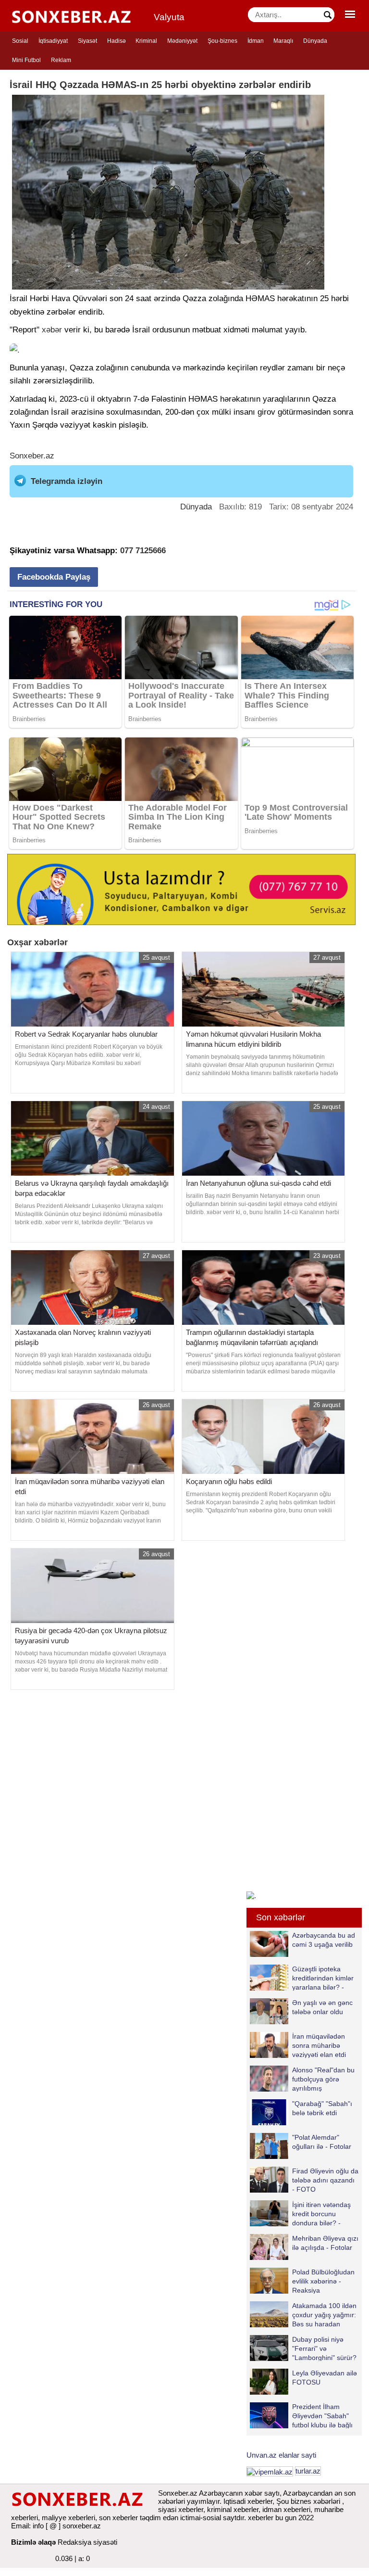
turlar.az (308, 2471)
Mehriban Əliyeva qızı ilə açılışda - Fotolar (325, 2243)
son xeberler (118, 2518)
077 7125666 (143, 551)
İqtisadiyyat (53, 41)
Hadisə (117, 41)
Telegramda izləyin (67, 481)
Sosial (20, 41)
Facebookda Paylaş (54, 577)
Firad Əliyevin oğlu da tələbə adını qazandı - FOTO (325, 2180)
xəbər (52, 330)
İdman (256, 41)
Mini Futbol (26, 60)
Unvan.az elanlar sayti (281, 2455)
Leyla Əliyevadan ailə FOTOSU (325, 2378)
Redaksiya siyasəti (87, 2542)
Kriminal (146, 41)
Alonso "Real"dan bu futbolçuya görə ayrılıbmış (323, 2079)
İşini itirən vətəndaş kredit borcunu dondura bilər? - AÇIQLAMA (321, 2214)
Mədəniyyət (182, 41)
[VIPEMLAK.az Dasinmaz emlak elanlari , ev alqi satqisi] (270, 2471)
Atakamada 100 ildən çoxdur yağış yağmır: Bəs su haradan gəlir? (324, 2315)
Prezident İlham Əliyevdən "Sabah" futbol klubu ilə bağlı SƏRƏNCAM (322, 2416)
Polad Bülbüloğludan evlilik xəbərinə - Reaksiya (323, 2281)
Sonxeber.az (32, 456)
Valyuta (169, 17)
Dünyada (315, 41)
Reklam (61, 60)
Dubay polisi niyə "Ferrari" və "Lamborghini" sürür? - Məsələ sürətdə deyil (303, 2348)
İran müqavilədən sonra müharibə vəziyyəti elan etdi (319, 2045)
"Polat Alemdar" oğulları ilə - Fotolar (322, 2142)
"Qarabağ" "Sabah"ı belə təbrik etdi (322, 2108)
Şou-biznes (222, 41)
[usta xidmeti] (181, 889)
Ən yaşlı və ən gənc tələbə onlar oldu (322, 2007)
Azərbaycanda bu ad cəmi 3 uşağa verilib (324, 1940)
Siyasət (87, 41)
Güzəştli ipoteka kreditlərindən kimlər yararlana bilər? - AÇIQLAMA (323, 1978)
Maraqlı (283, 41)
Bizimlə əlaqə (33, 2542)
